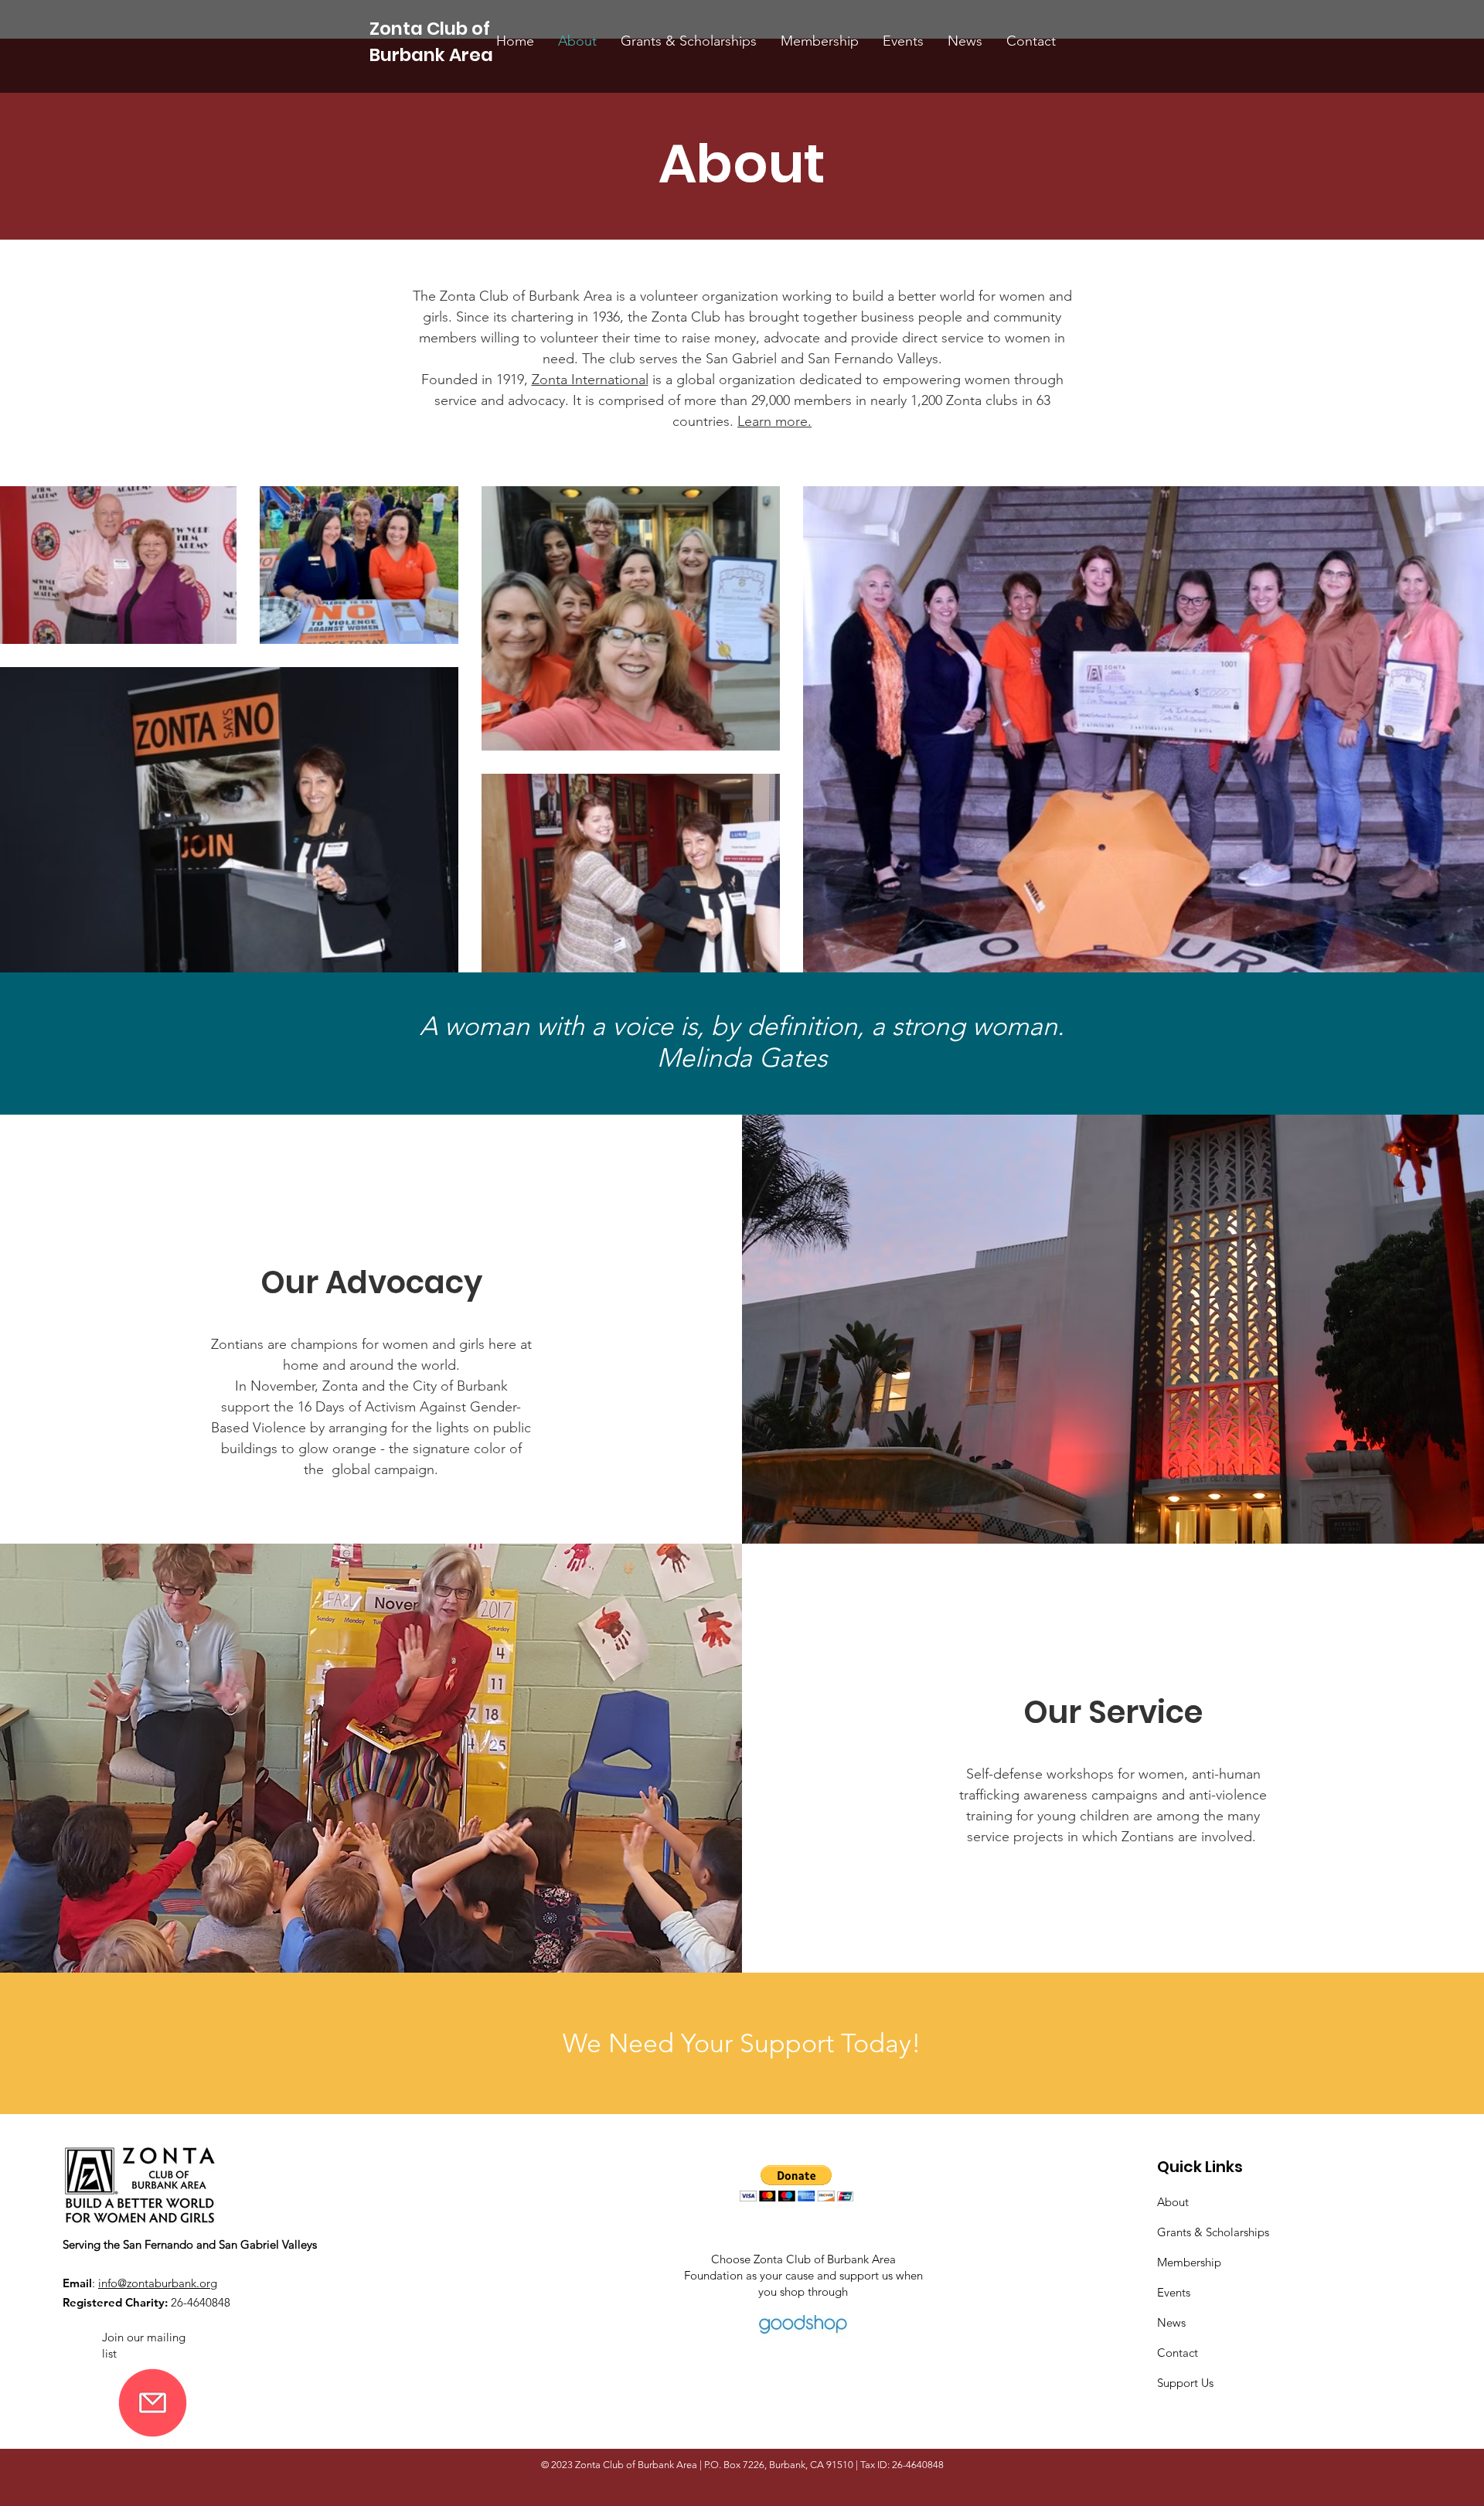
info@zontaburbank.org (158, 2283)
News (1171, 2322)
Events (1174, 2292)
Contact (1178, 2353)
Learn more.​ (774, 421)
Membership (1189, 2262)
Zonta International (590, 380)
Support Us (1185, 2383)
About (1173, 2202)
